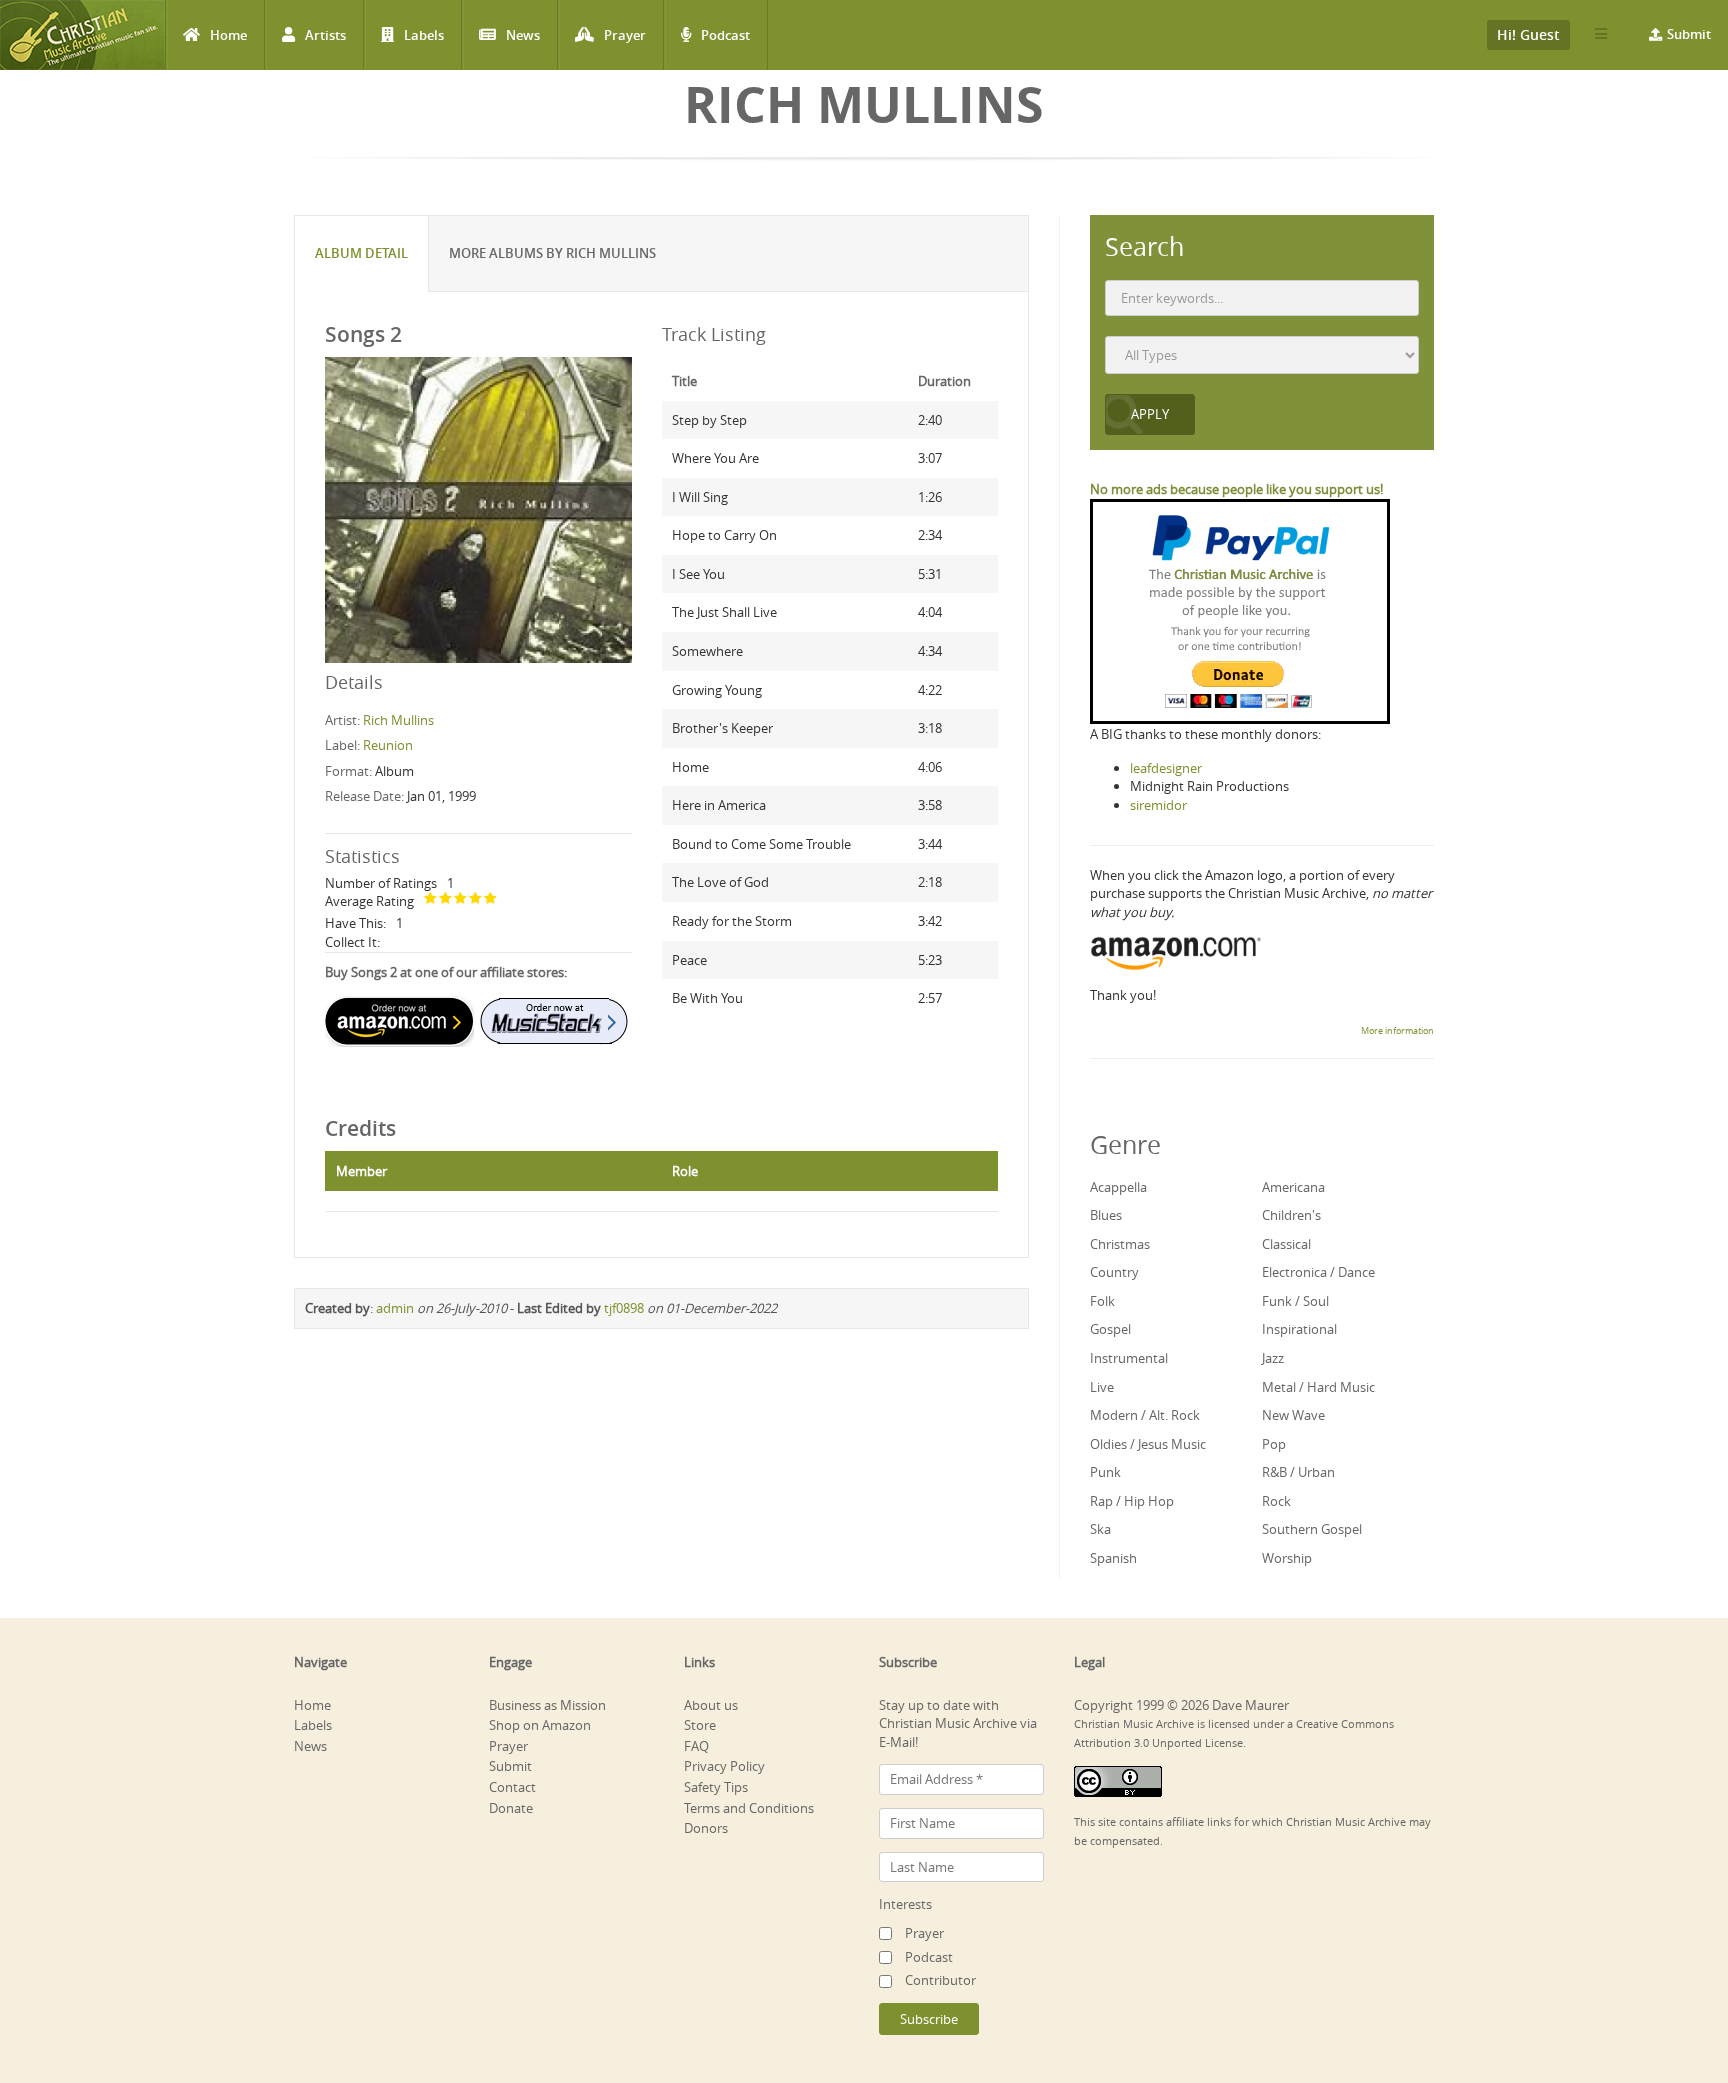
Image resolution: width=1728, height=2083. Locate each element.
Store (700, 1725)
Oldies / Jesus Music (1148, 1444)
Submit (1689, 34)
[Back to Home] (82, 35)
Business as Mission (547, 1705)
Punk (1105, 1472)
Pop (1274, 1444)
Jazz (1273, 1358)
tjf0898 (624, 1308)
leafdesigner (1166, 768)
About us (711, 1705)
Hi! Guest (1528, 34)
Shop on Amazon (540, 1725)
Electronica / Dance (1318, 1272)
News (523, 35)
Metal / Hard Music (1318, 1387)
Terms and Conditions (749, 1808)
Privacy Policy (724, 1766)
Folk (1102, 1301)
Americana (1293, 1187)
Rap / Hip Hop (1132, 1501)
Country (1114, 1272)
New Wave (1293, 1415)
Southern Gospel (1312, 1529)
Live (1102, 1387)
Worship (1287, 1558)
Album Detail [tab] (361, 253)
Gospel (1110, 1329)
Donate (511, 1808)
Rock (1276, 1501)
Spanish (1113, 1558)
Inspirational (1299, 1329)
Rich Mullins (398, 720)
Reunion (388, 745)
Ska (1100, 1529)
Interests (905, 1904)
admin (395, 1308)
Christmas (1120, 1244)
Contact (512, 1787)
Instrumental (1129, 1358)
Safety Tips (716, 1787)
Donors (706, 1828)
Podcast (725, 35)
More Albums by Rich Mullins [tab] (552, 253)
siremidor (1158, 805)
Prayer (625, 35)
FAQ (696, 1746)
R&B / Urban (1298, 1472)
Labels (424, 35)
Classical (1286, 1244)
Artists (325, 35)
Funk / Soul (1295, 1301)
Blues (1106, 1215)
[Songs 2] (478, 509)
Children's (1291, 1215)
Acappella (1118, 1187)
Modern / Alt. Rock (1145, 1415)
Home (228, 35)
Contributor (940, 1980)
